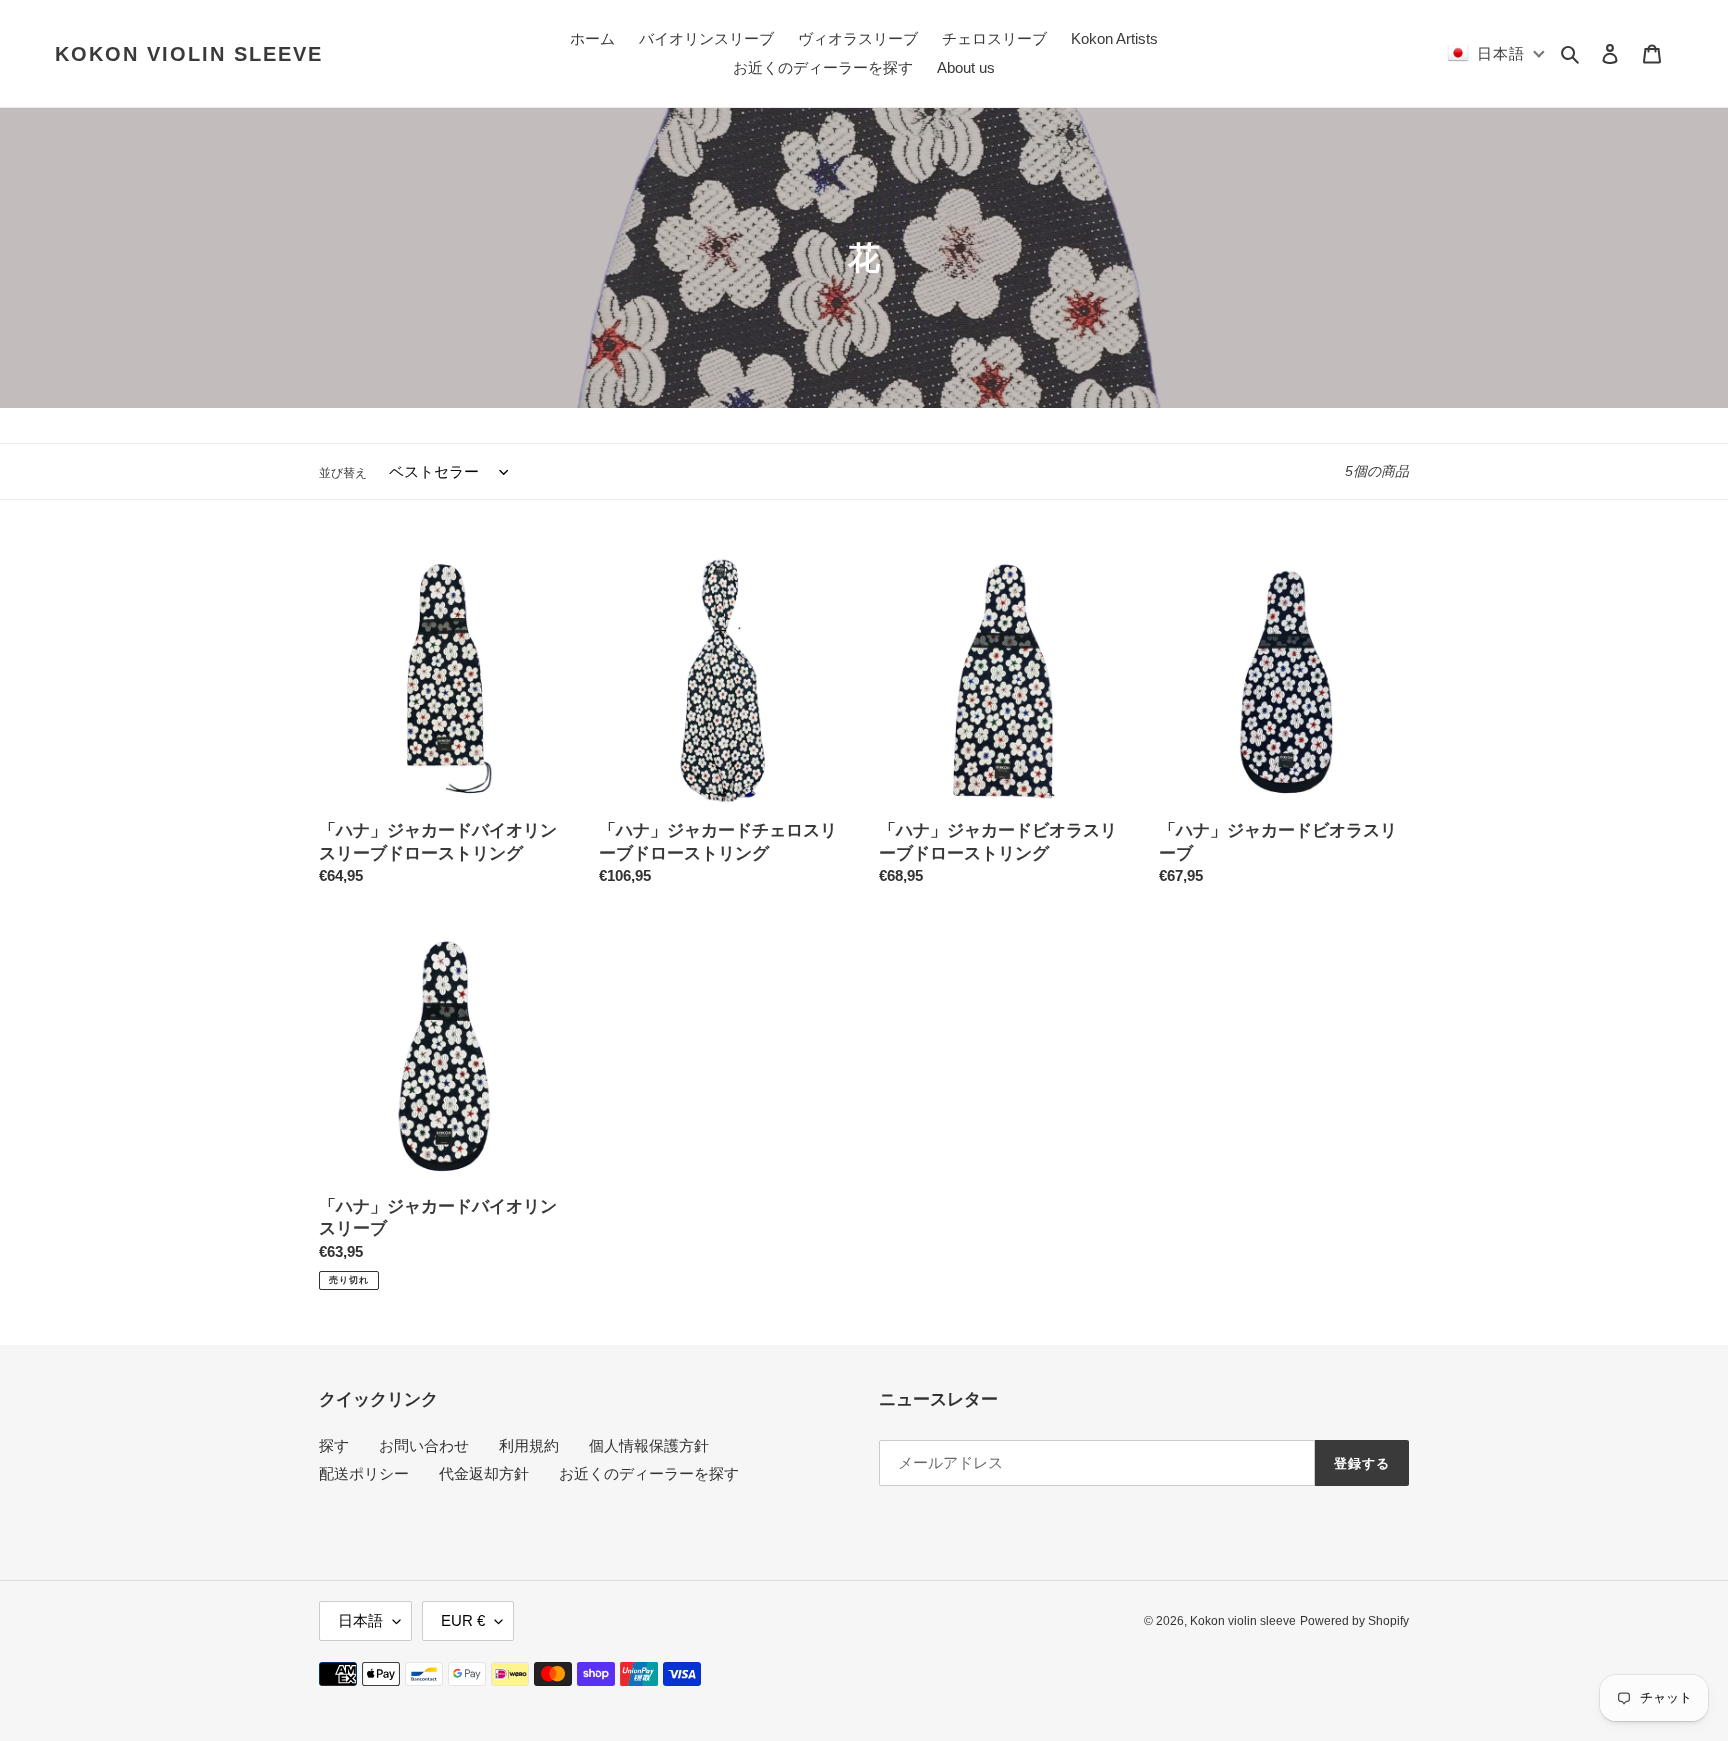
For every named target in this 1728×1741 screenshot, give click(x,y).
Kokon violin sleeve (189, 54)
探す (334, 1445)
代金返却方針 (484, 1473)
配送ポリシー (364, 1473)
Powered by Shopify (1354, 1621)
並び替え (343, 473)
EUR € (463, 1620)
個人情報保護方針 (649, 1445)
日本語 (360, 1620)
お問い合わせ (424, 1445)
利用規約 (529, 1445)
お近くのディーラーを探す (649, 1473)
